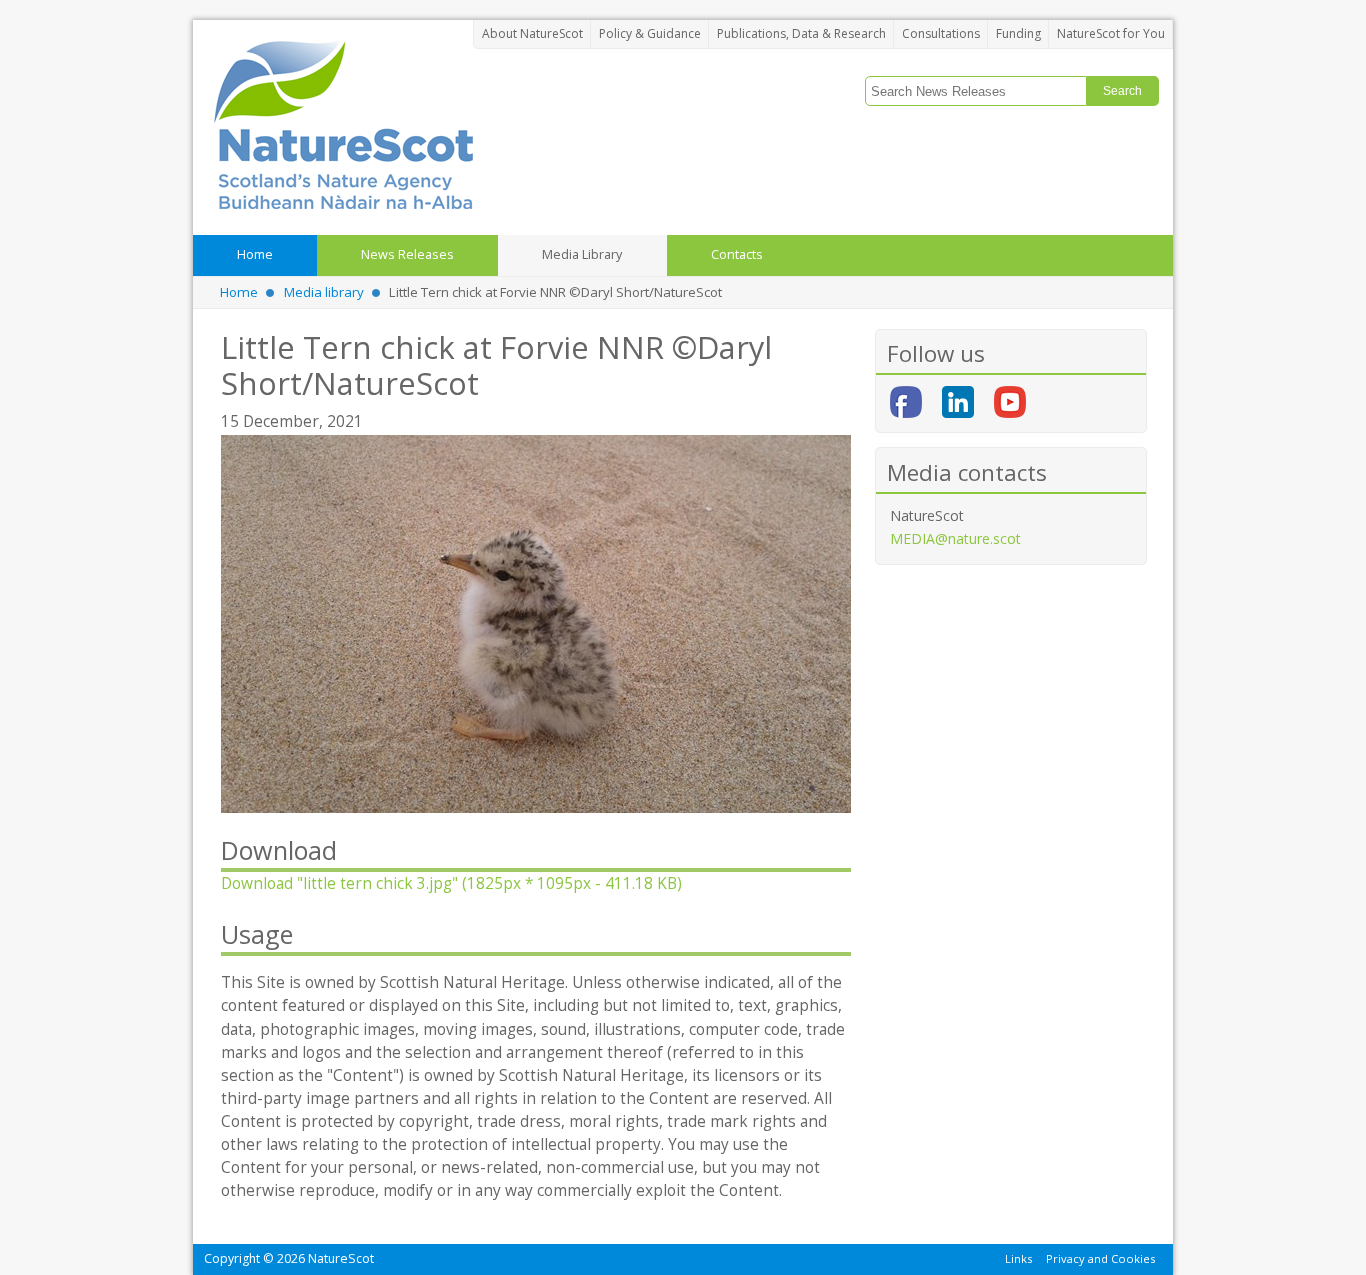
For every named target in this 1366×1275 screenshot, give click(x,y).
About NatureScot (532, 33)
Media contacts (967, 472)
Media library (324, 292)
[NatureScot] (343, 124)
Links (1018, 1257)
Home (239, 292)
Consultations (941, 33)
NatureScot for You (1111, 33)
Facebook (906, 402)
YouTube (1010, 402)
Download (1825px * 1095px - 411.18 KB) (451, 883)
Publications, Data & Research (801, 33)
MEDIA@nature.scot (955, 538)
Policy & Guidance (650, 33)
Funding (1018, 33)
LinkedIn (958, 402)
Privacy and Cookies (1100, 1257)
